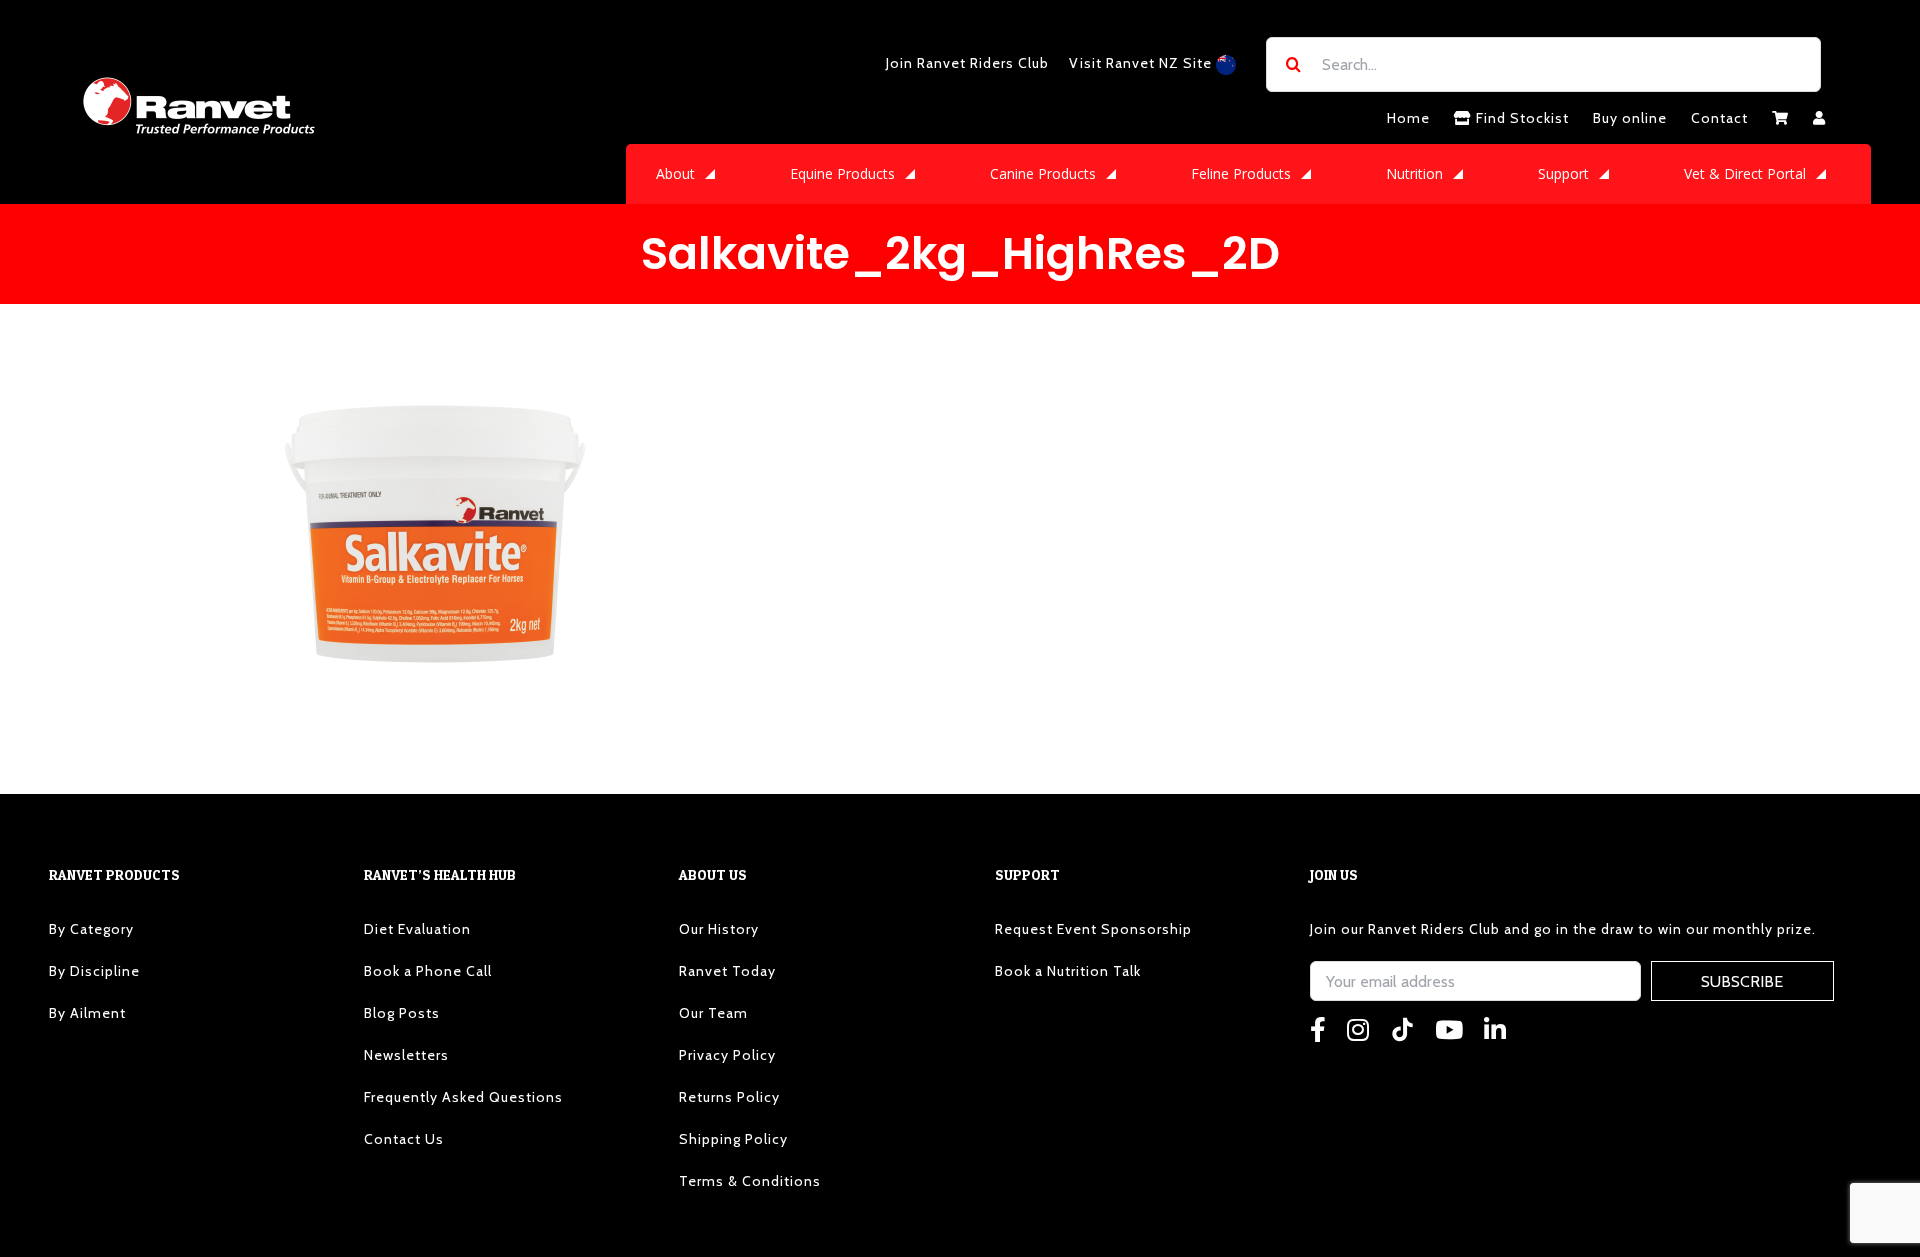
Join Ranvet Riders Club (967, 63)
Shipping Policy (733, 1139)
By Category (91, 929)
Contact (1719, 118)
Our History (719, 929)
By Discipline (94, 971)
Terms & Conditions (750, 1181)
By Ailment (87, 1013)
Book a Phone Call (428, 971)
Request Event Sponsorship (1093, 929)
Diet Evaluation (417, 929)
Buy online (1630, 118)
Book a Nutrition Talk (1068, 971)
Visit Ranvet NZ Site (1142, 63)
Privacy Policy (727, 1055)
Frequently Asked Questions (463, 1097)
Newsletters (406, 1055)
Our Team (713, 1013)
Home (1408, 118)
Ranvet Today (727, 971)
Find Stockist (1520, 118)
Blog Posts (402, 1013)
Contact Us (404, 1139)
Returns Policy (729, 1097)
